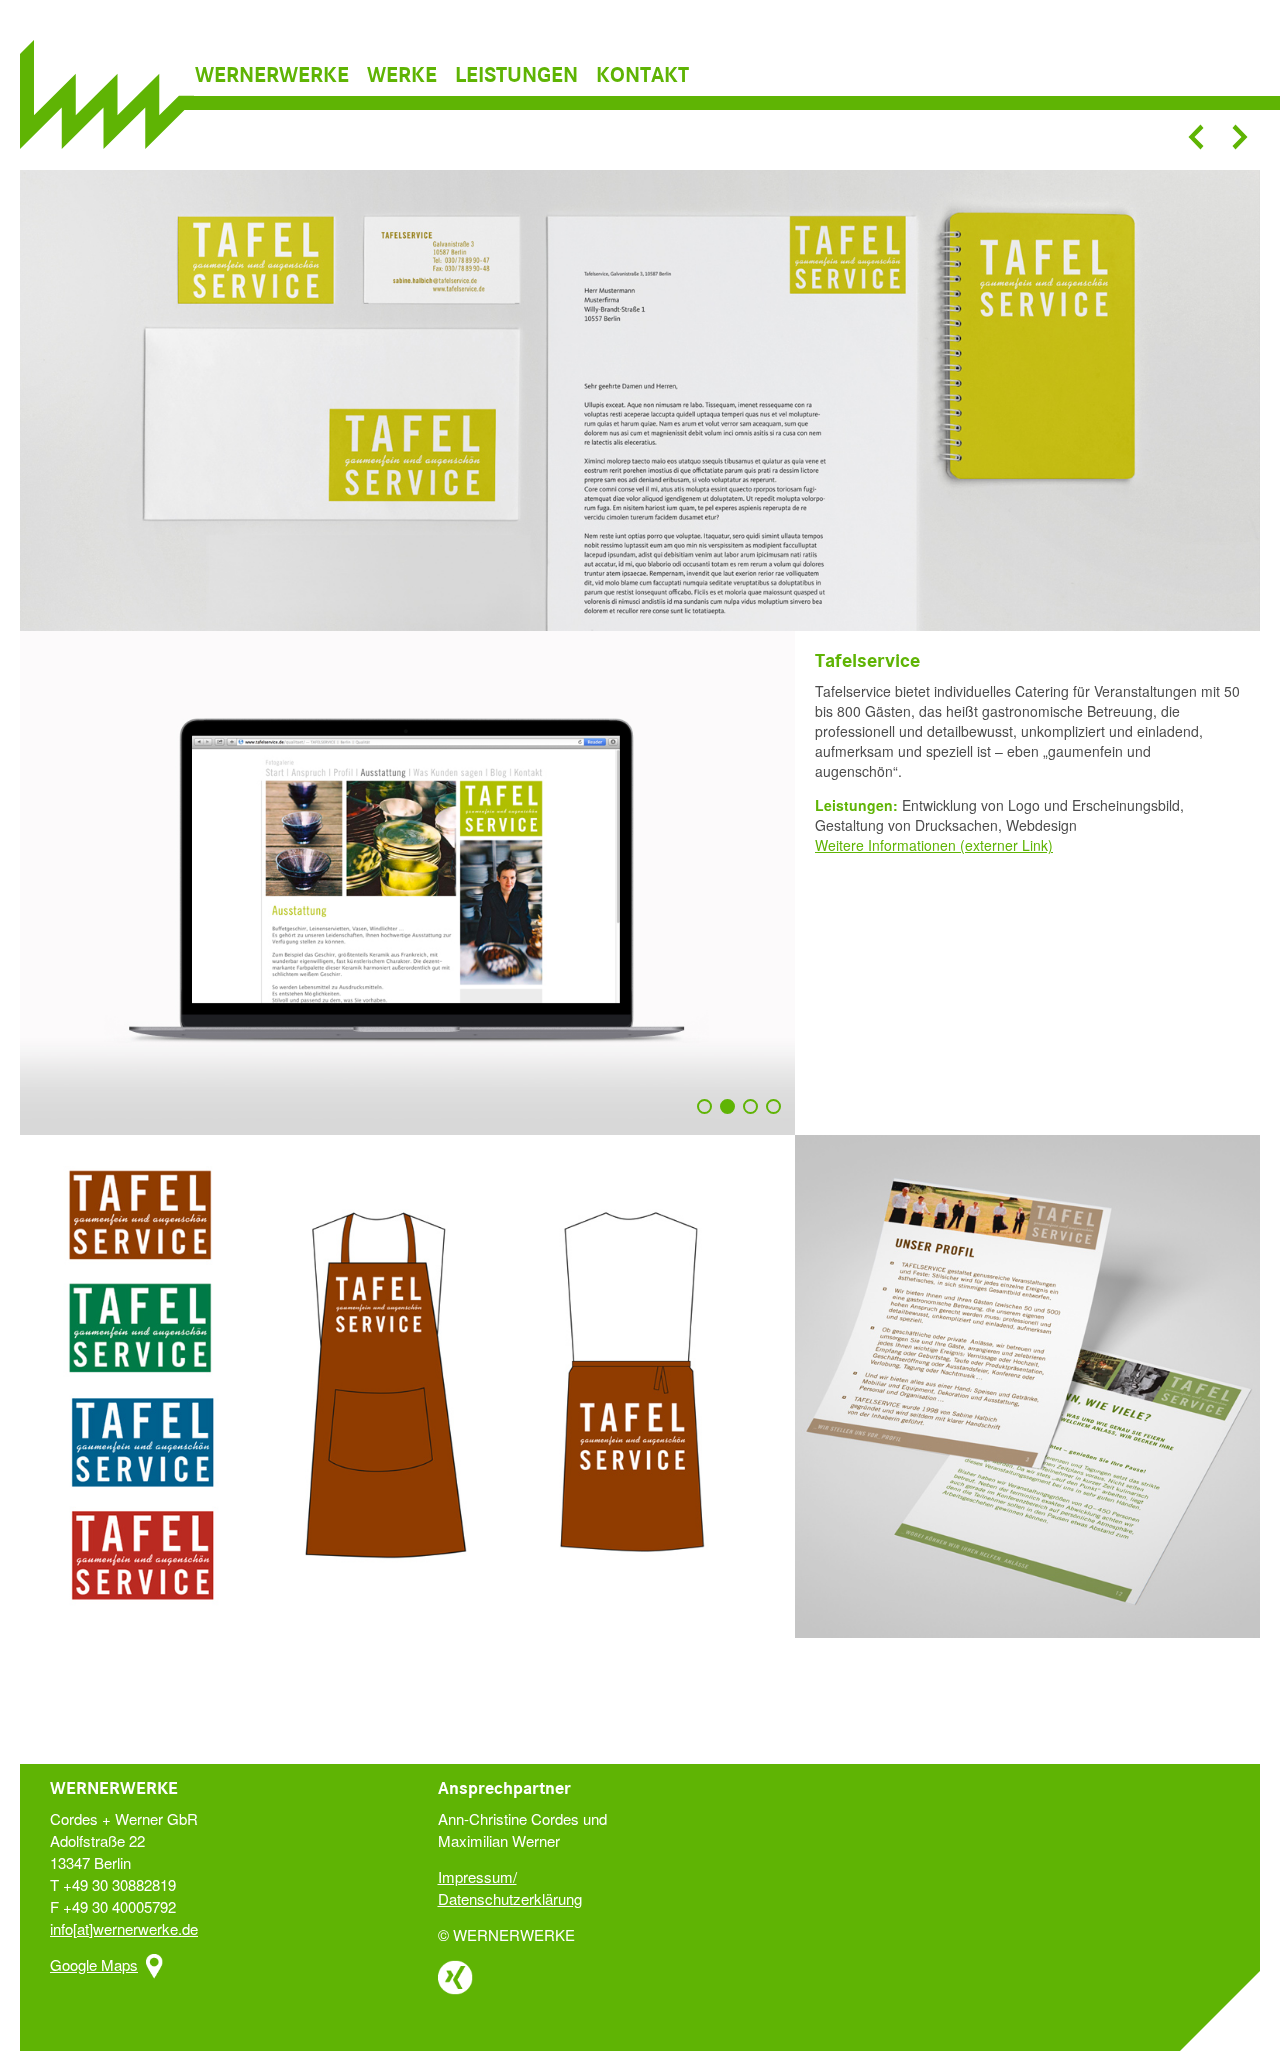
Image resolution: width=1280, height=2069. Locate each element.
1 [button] (709, 1116)
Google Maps (94, 1964)
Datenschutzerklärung (510, 1898)
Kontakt (642, 76)
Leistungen (516, 76)
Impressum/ (477, 1876)
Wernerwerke (272, 76)
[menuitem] (279, 76)
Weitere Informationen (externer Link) (934, 845)
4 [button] (778, 1116)
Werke (402, 76)
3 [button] (755, 1116)
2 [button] (732, 1116)
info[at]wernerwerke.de (124, 1928)
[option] (640, 398)
